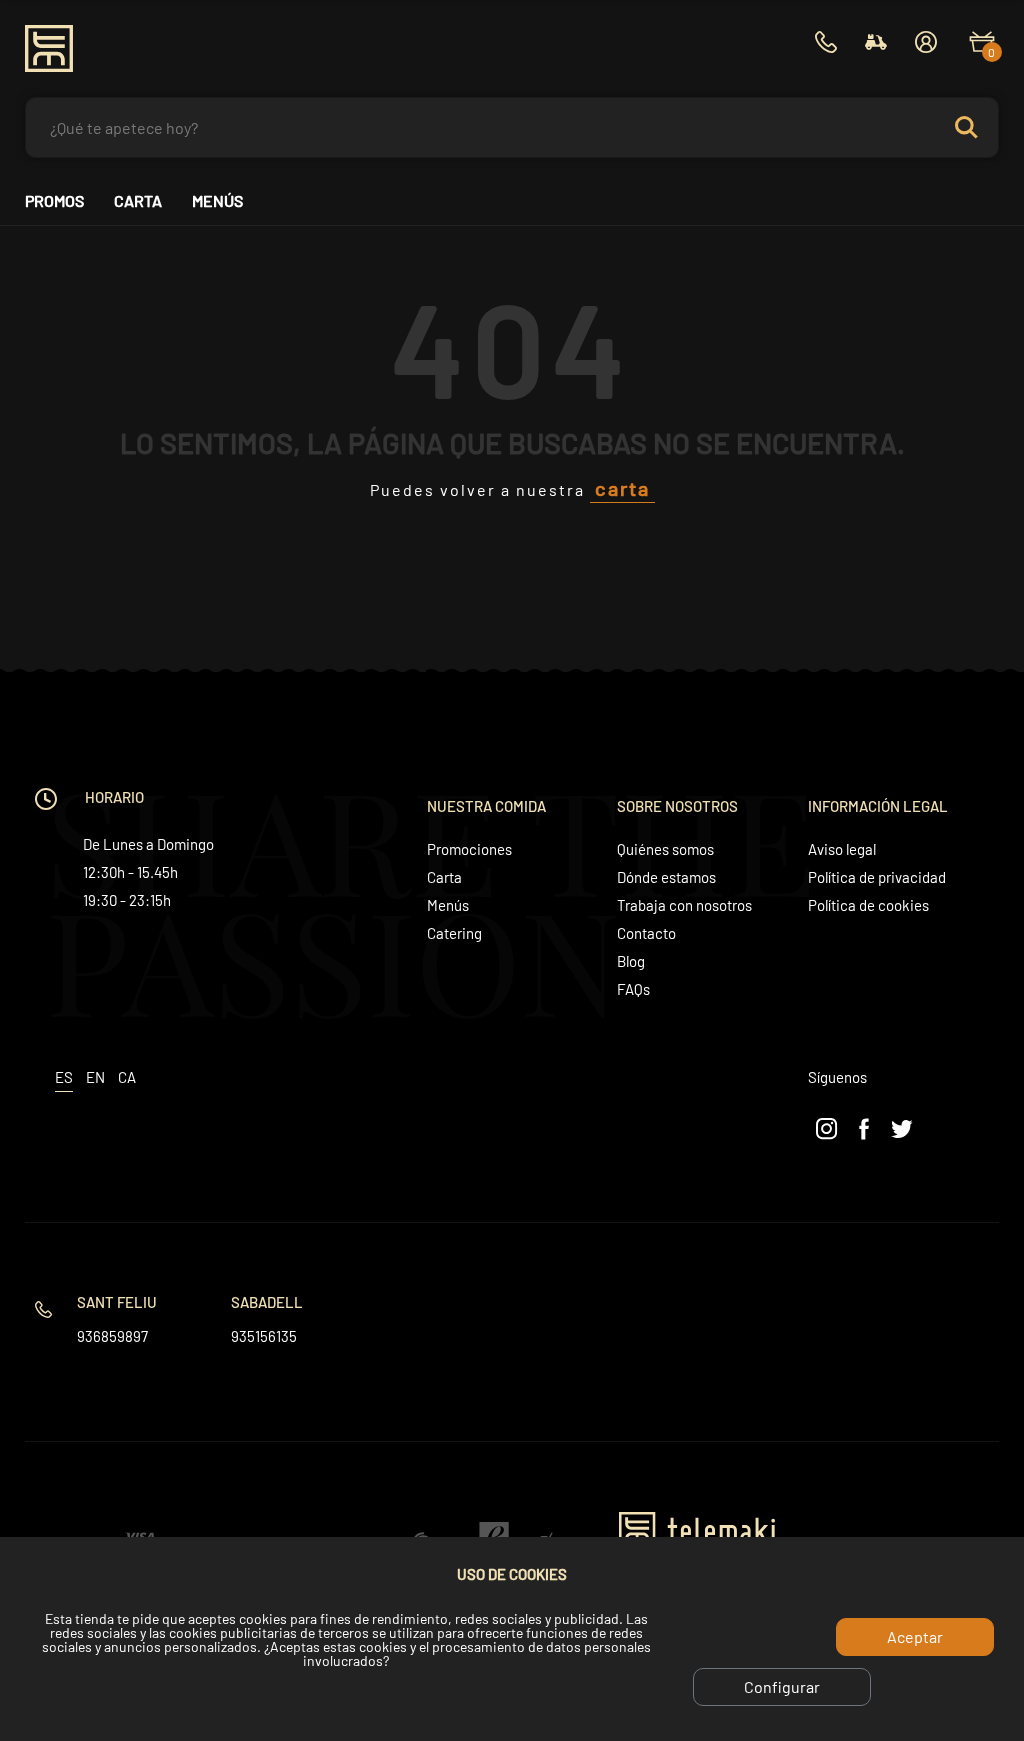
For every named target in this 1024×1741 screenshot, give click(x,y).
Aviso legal (842, 849)
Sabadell (267, 1302)
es (64, 1077)
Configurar (782, 1686)
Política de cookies (868, 905)
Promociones (469, 849)
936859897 (112, 1336)
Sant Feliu (117, 1302)
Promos (54, 201)
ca (127, 1077)
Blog (631, 961)
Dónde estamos (666, 877)
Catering (454, 933)
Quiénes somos (665, 849)
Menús (217, 201)
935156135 (264, 1336)
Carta (138, 201)
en (95, 1077)
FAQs (633, 989)
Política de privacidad (877, 877)
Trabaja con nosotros (684, 905)
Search (966, 127)
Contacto (646, 933)
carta (622, 488)
